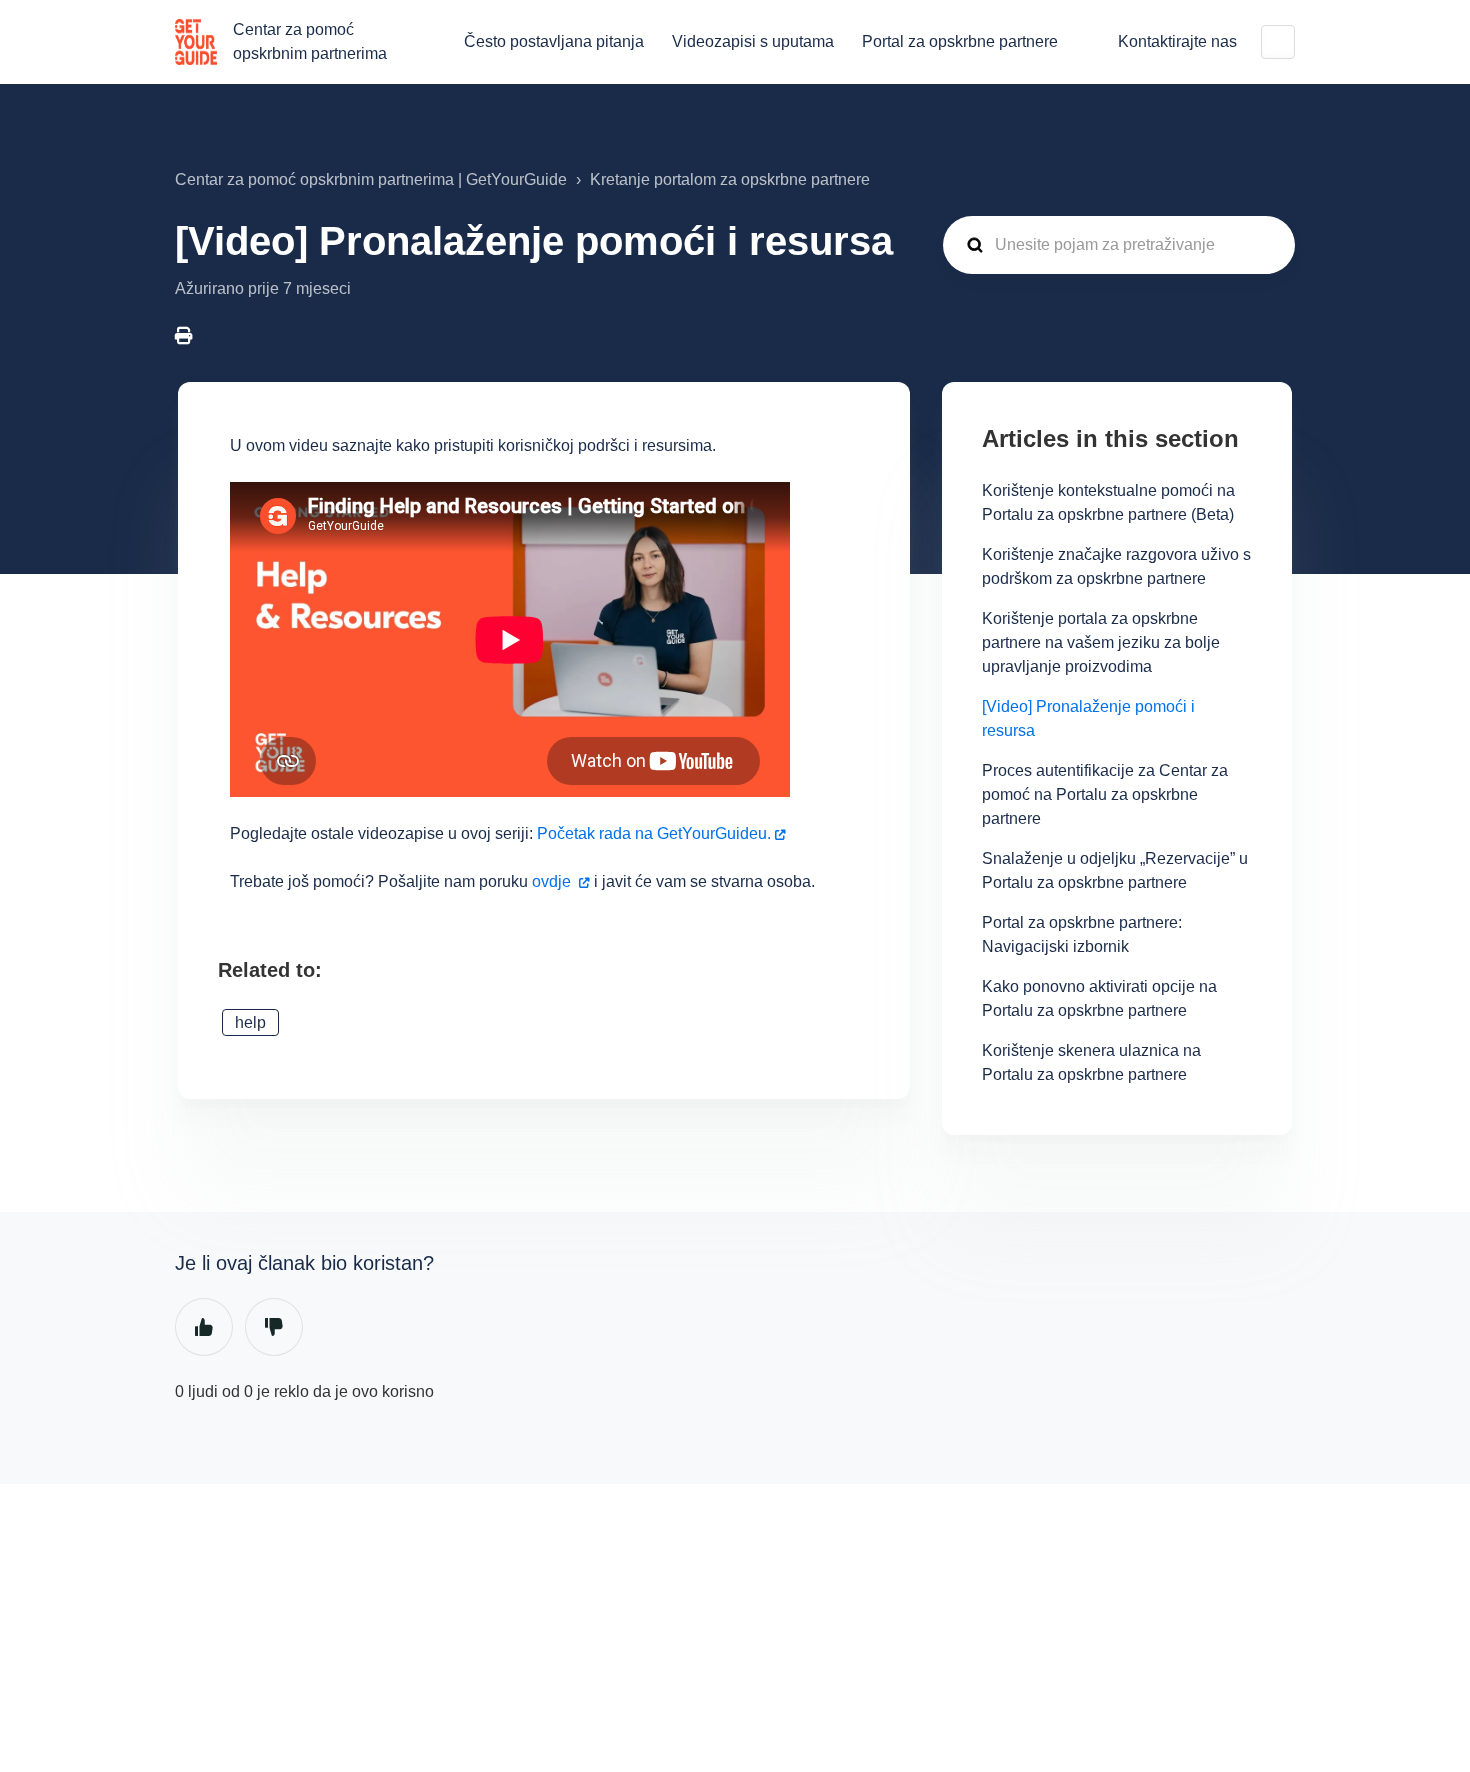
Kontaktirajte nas (1177, 41)
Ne (274, 1327)
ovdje (551, 881)
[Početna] (196, 42)
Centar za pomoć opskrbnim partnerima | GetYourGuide (371, 179)
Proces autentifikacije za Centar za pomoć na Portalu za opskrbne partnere (1105, 794)
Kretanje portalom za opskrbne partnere (730, 179)
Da (204, 1327)
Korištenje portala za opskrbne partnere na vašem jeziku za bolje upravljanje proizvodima (1101, 642)
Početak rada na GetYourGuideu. (654, 833)
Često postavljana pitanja (554, 41)
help (250, 1022)
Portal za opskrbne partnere (960, 41)
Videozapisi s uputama (753, 41)
